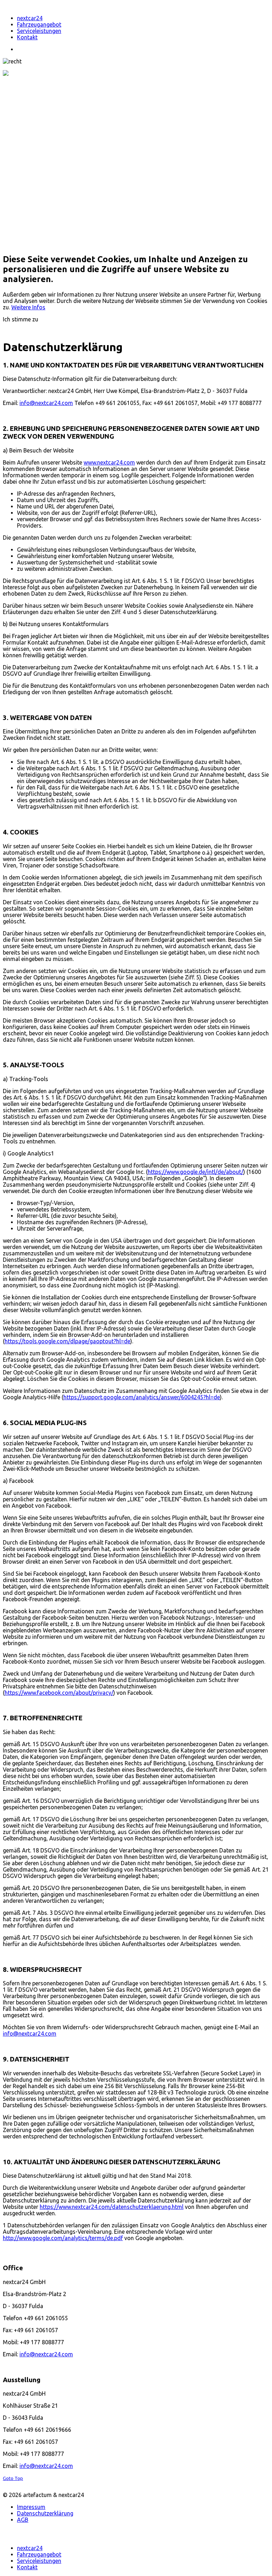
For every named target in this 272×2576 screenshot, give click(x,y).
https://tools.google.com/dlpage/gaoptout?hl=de (67, 1341)
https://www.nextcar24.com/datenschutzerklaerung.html (112, 2207)
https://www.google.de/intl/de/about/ (195, 1172)
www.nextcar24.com (109, 462)
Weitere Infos (28, 307)
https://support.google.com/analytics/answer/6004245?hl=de (142, 1397)
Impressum (31, 2507)
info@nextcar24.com (46, 403)
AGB (23, 2520)
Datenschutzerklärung (45, 2513)
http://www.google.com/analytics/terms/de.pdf (63, 2238)
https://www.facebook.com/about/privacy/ (59, 1693)
